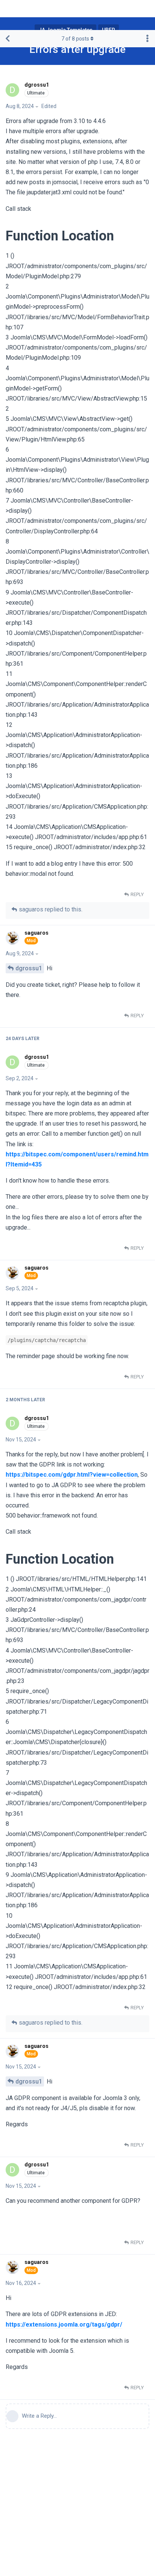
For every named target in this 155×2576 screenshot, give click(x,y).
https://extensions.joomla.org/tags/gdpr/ (64, 2325)
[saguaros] (13, 938)
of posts (75, 39)
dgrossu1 (29, 968)
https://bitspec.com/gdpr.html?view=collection (72, 1475)
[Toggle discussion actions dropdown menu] (147, 39)
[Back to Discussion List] (8, 39)
